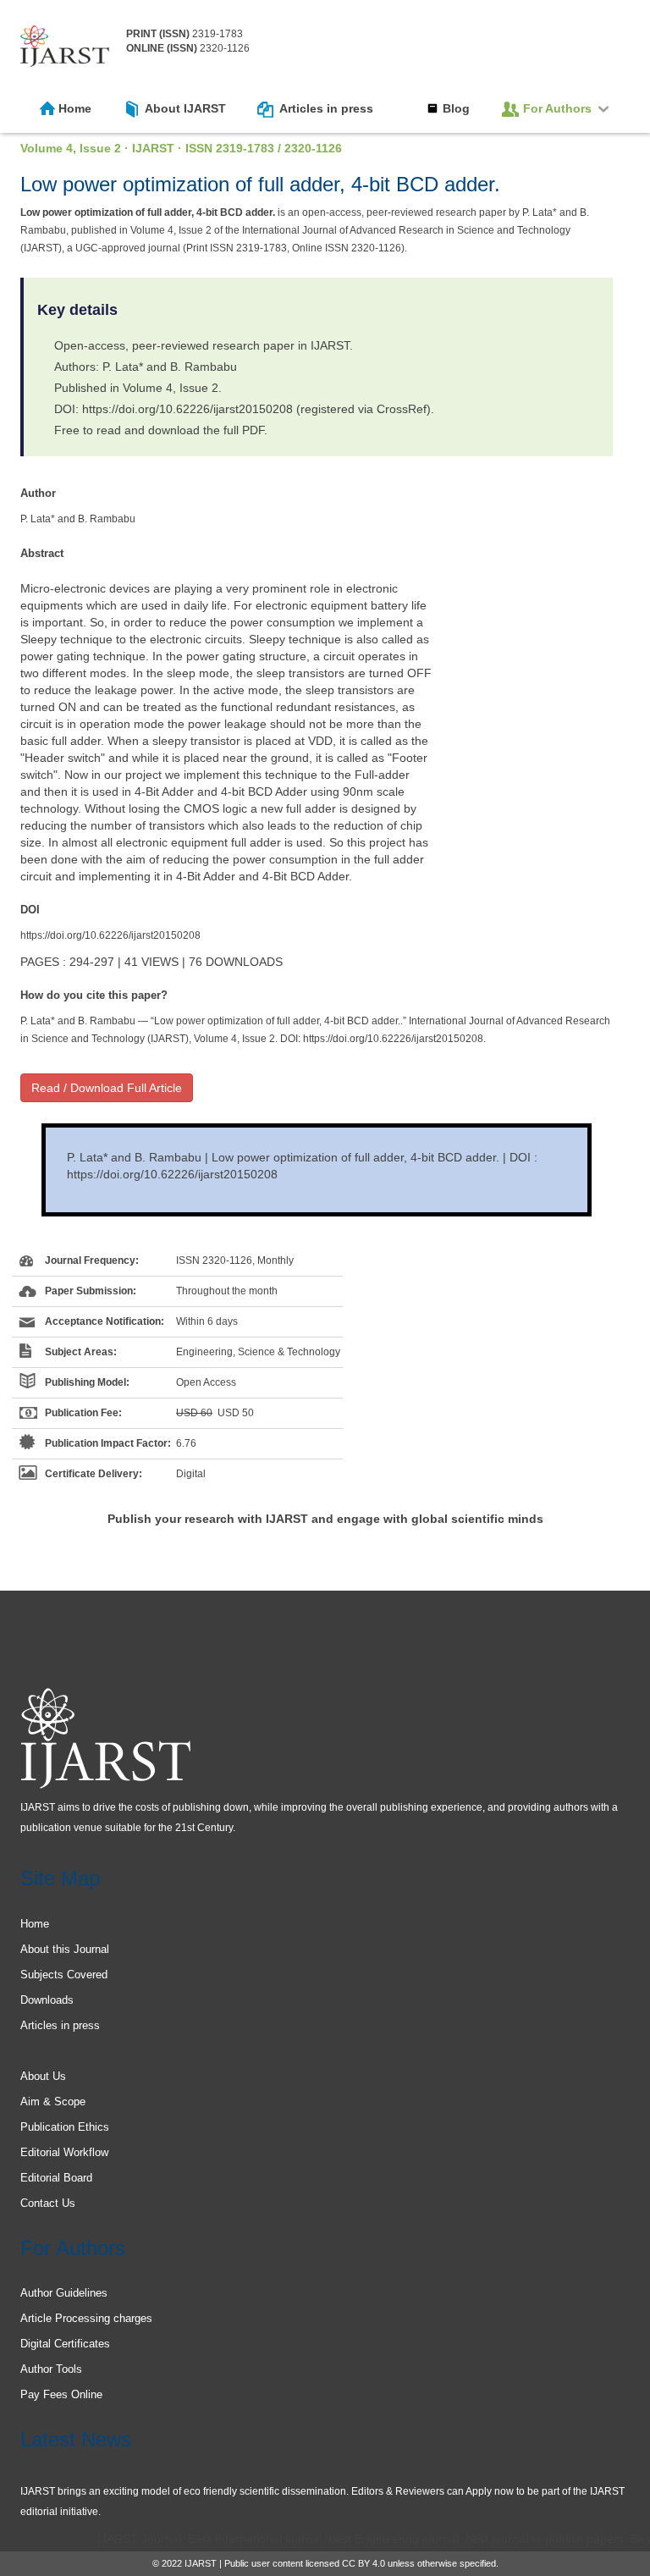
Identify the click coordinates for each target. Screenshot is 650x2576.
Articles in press (326, 108)
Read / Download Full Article (107, 1088)
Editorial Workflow (64, 2152)
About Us (43, 2076)
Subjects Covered (64, 1975)
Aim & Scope (53, 2102)
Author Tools (51, 2369)
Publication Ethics (65, 2127)
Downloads (47, 2000)
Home (75, 108)
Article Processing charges (86, 2318)
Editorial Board (56, 2178)
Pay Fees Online (61, 2394)
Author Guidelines (64, 2293)
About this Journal (65, 1949)
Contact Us (48, 2203)
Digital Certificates (65, 2344)
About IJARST (185, 108)
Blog (456, 108)
